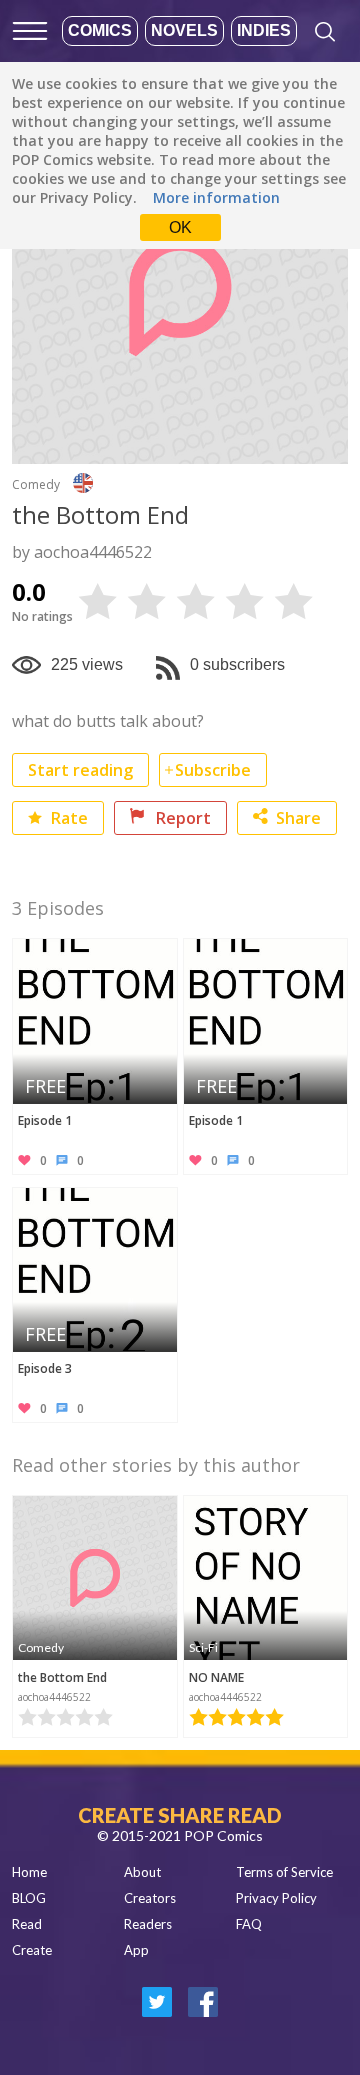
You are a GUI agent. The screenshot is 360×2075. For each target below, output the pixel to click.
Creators (150, 1898)
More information (216, 197)
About (142, 1872)
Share (298, 818)
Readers (148, 1924)
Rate (67, 818)
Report (181, 818)
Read (27, 1924)
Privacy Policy (276, 1898)
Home (29, 1872)
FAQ (249, 1924)
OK (180, 227)
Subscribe (213, 770)
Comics (100, 30)
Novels (184, 30)
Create (32, 1950)
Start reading (80, 770)
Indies (264, 30)
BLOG (29, 1898)
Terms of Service (284, 1872)
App (136, 1950)
